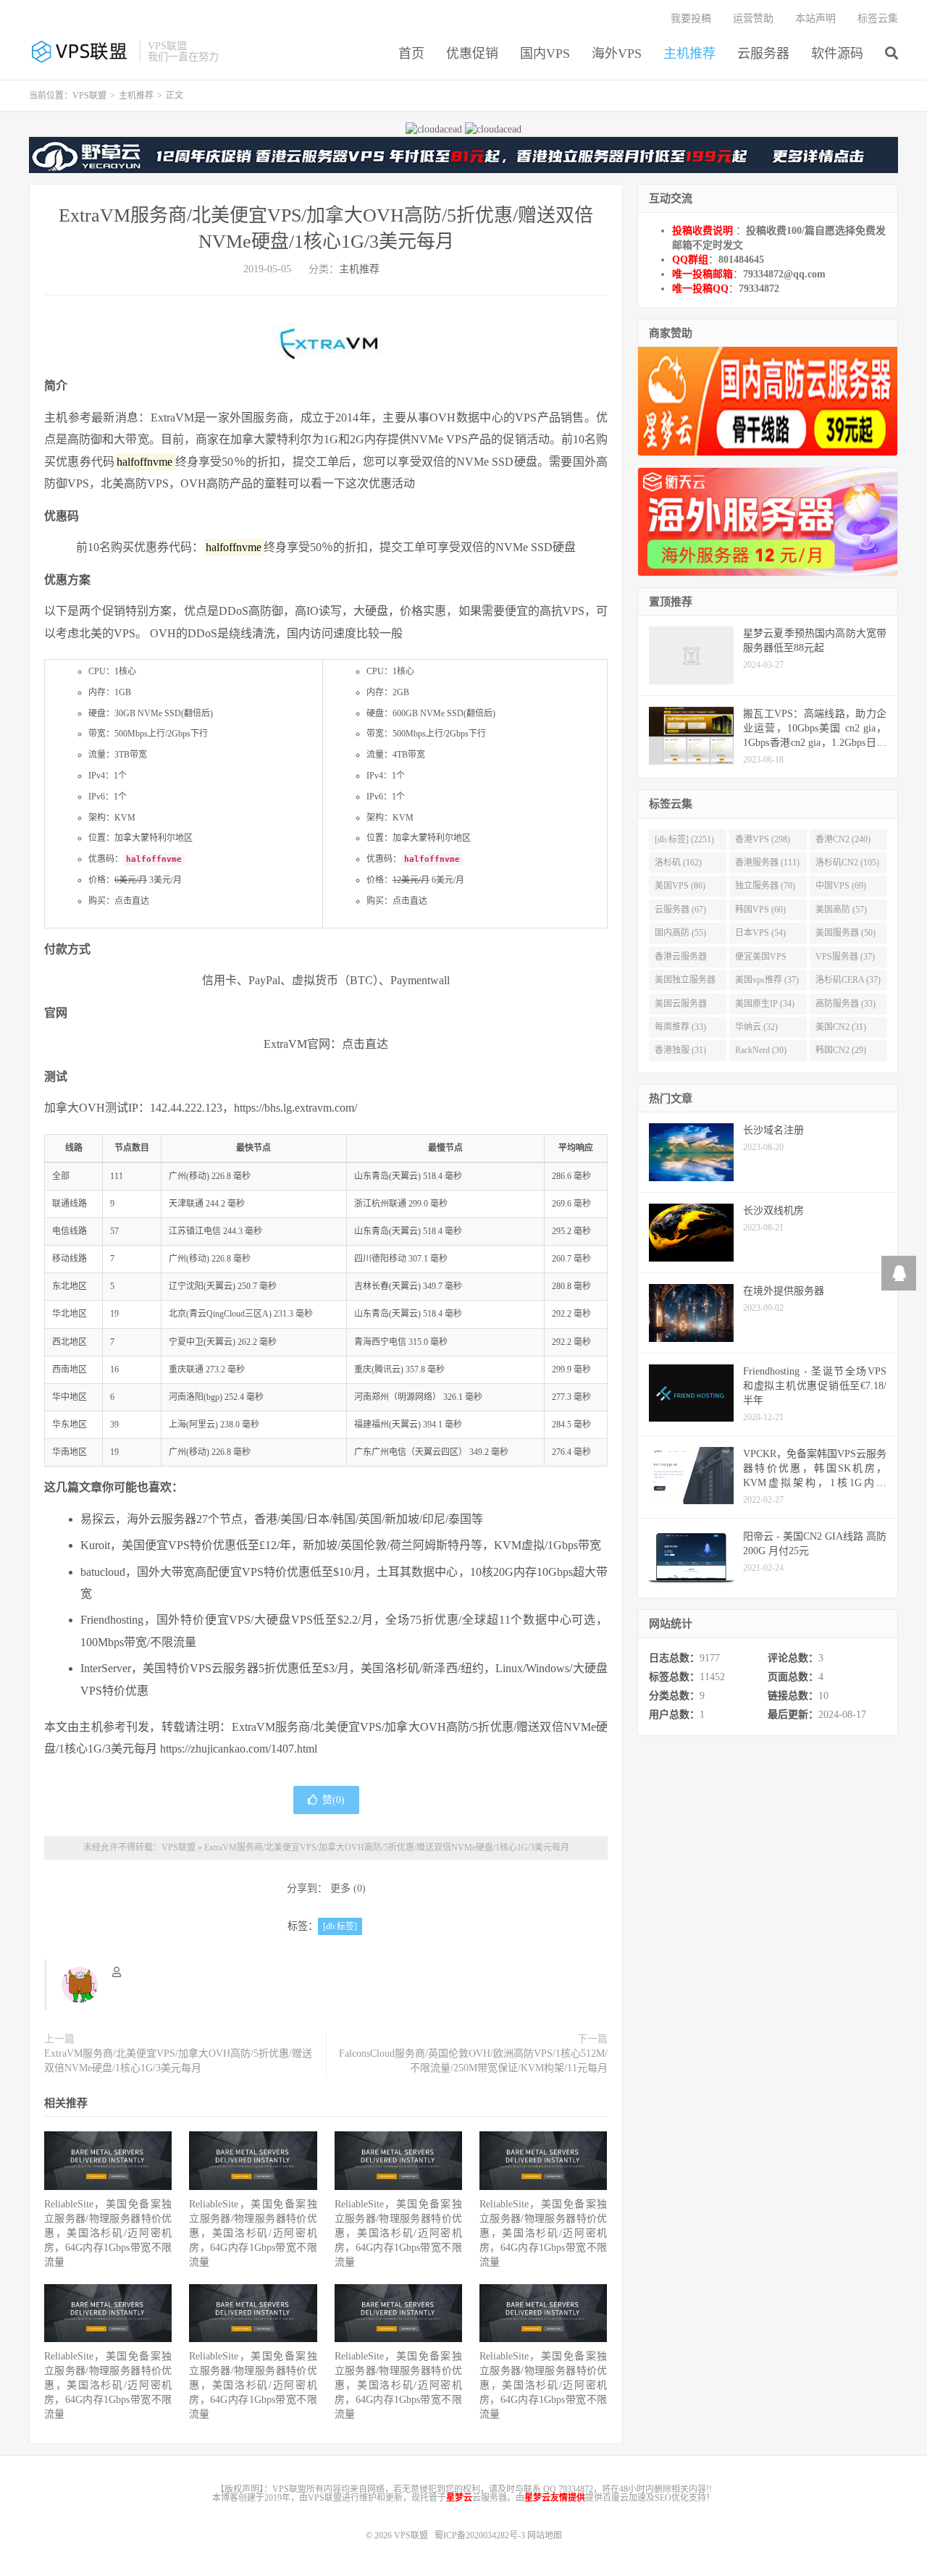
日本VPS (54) (760, 933)
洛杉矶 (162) (678, 863)
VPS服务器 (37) (845, 957)
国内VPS (545, 54)
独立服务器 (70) (765, 886)
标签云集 (878, 18)
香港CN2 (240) (843, 839)
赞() (334, 1800)
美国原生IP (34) (765, 1004)
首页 (411, 54)
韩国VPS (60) (760, 910)
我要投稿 (691, 18)
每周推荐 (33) (680, 1027)
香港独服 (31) (680, 1050)
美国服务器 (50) (846, 933)
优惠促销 (472, 54)
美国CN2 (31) (841, 1027)
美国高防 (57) (841, 910)
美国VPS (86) (680, 886)
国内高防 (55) (680, 933)
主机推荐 (689, 54)
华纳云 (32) (756, 1027)
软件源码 (837, 54)
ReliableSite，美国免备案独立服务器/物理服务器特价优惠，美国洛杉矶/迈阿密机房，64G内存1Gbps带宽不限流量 (108, 2233)
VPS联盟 (80, 51)
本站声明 (815, 18)
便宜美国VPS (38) (761, 960)
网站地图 (545, 2535)
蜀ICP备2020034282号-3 (481, 2535)
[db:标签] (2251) (684, 839)
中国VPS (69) (841, 886)
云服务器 (763, 54)
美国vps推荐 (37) (767, 980)
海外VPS (617, 54)
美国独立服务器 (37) (685, 983)
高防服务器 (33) (846, 1004)
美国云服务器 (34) (681, 1007)
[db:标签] (340, 1926)
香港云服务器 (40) (681, 960)
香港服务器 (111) (767, 863)
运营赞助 (753, 18)
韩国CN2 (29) (841, 1050)
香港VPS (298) (763, 839)
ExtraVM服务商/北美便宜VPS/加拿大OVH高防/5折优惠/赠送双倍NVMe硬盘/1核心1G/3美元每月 (387, 1847)
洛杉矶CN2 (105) (847, 863)
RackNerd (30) (761, 1050)
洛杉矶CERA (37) (848, 980)
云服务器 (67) (680, 910)
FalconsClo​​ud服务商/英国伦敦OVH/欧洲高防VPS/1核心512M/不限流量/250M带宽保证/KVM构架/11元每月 (473, 2061)
